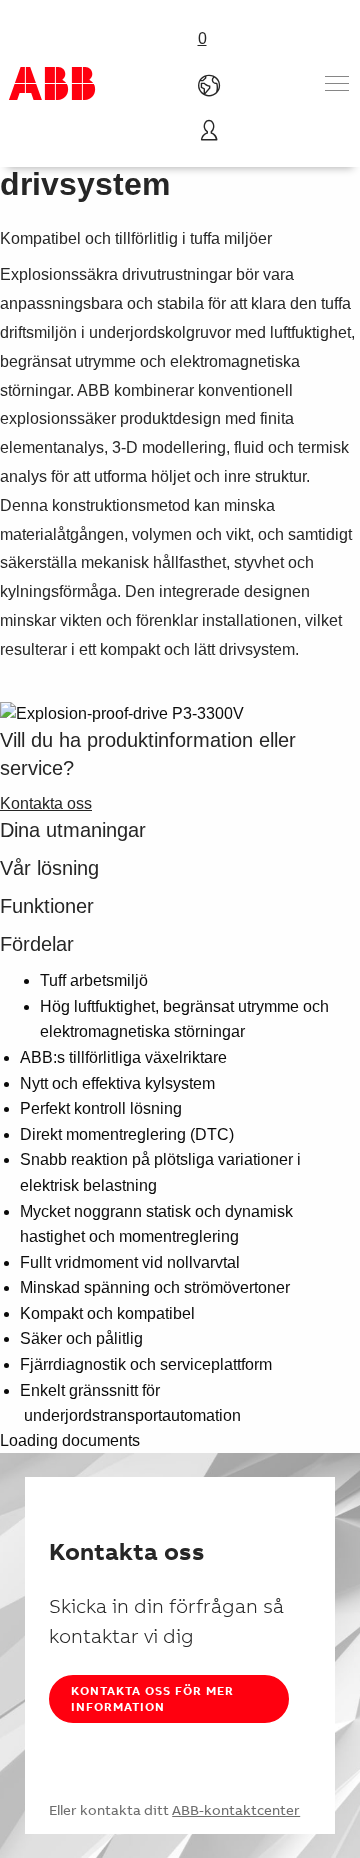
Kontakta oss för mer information (152, 1698)
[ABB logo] (52, 83)
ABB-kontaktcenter (236, 1810)
